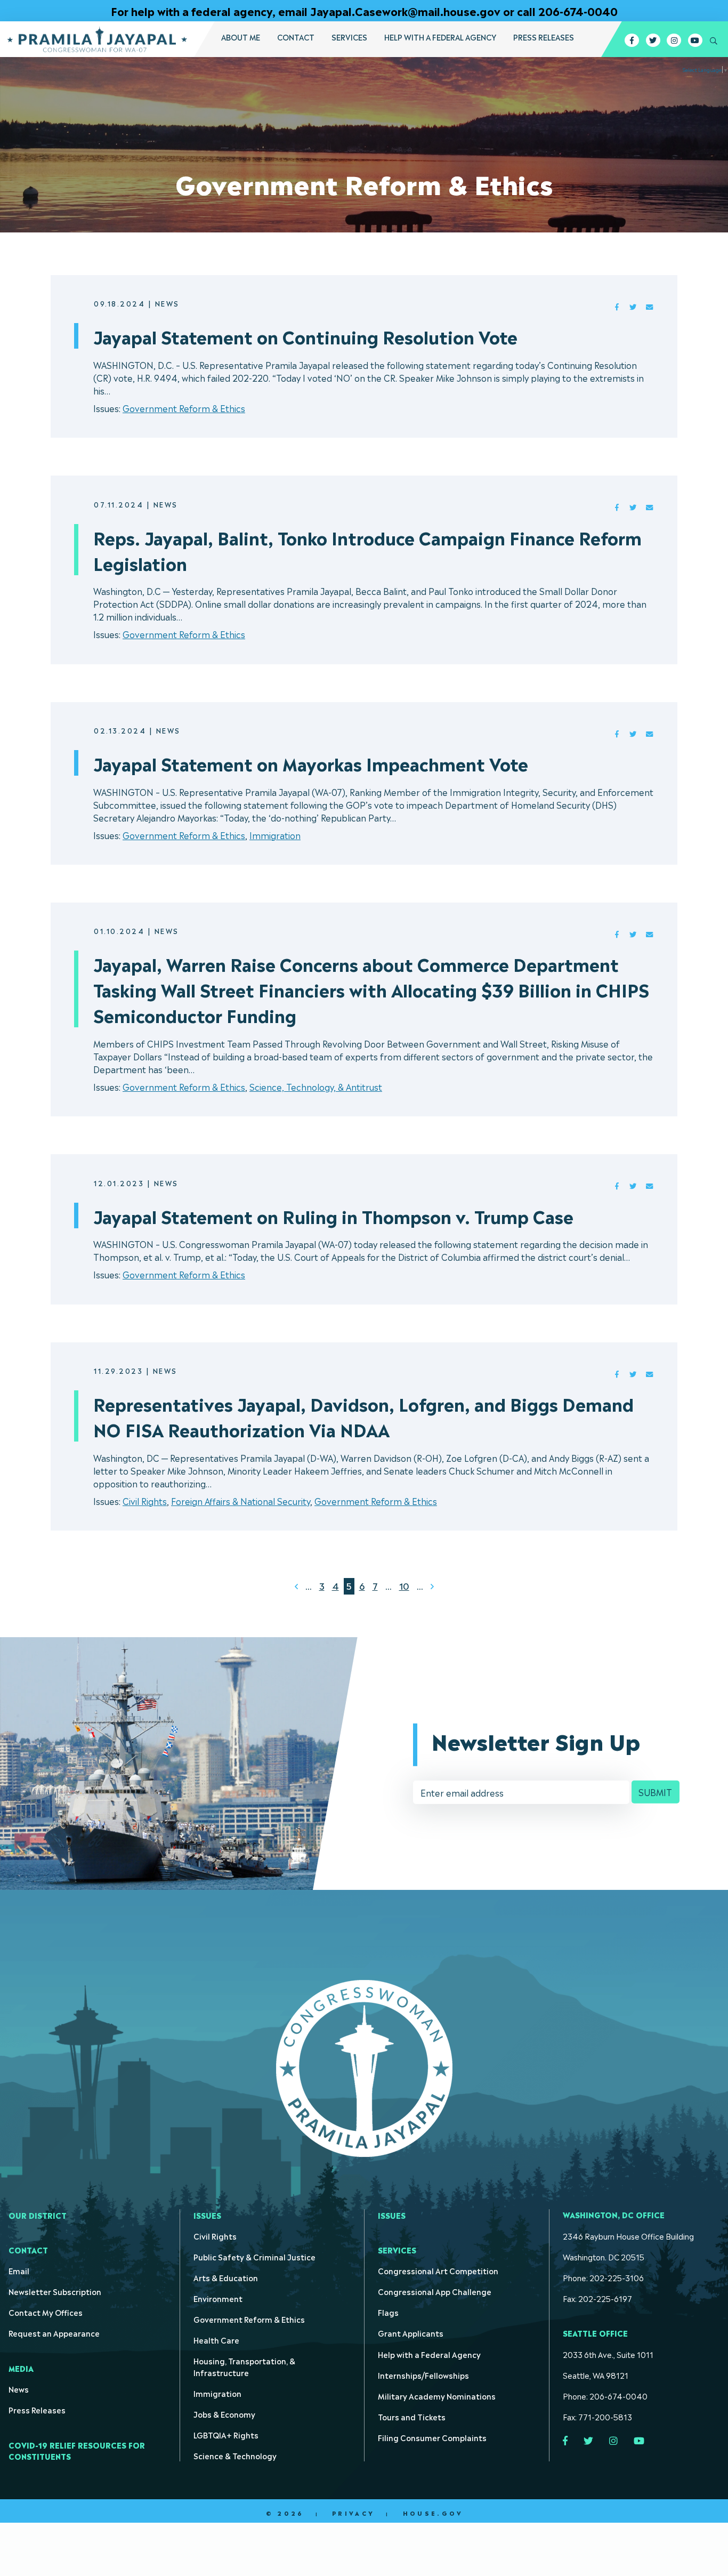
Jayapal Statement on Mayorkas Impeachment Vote (311, 763)
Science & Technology (235, 2455)
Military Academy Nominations (437, 2396)
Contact (296, 37)
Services (349, 37)
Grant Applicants (411, 2333)
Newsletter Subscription (55, 2291)
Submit (655, 1792)
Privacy (353, 2513)
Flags (388, 2312)
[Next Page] (432, 1586)
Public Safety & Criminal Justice (254, 2256)
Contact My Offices (46, 2312)
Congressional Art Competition (438, 2270)
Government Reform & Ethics (184, 408)
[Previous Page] (296, 1586)
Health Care (216, 2340)
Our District (38, 2215)
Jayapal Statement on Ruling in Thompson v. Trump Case (333, 1215)
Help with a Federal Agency (440, 37)
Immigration (275, 835)
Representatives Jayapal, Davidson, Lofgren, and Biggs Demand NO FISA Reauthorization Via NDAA (363, 1416)
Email (19, 2270)
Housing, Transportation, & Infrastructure (244, 2366)
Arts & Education (226, 2277)
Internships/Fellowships (423, 2375)
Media (21, 2368)
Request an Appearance (54, 2333)
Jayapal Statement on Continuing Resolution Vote (305, 336)
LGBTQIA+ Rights (226, 2434)
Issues (207, 2215)
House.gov (433, 2513)
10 (404, 1585)
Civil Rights (145, 1501)
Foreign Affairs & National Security (241, 1501)
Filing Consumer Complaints (432, 2437)
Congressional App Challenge (435, 2291)
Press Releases (544, 37)
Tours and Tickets (412, 2416)
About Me (241, 37)
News (19, 2389)
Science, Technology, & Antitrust (316, 1086)
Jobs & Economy (224, 2414)
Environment (218, 2298)
